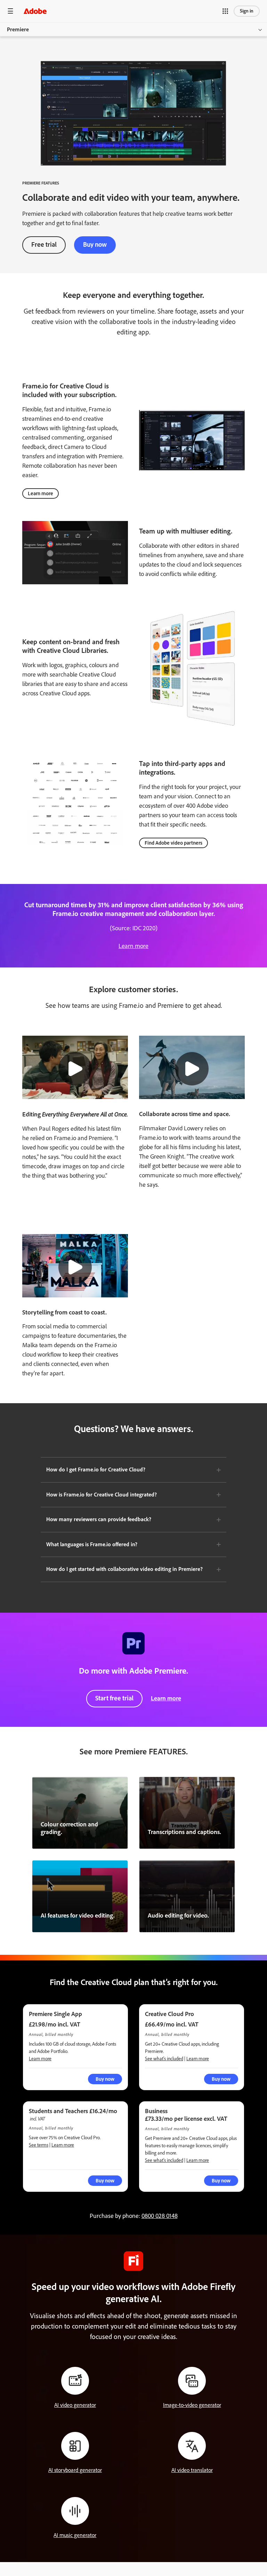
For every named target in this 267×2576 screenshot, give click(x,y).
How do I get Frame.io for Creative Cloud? (96, 1469)
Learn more (41, 493)
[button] (225, 11)
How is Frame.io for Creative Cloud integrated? (102, 1495)
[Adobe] (35, 11)
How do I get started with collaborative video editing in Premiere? (124, 1569)
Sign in (247, 11)
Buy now (95, 244)
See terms (39, 2145)
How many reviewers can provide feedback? (99, 1519)
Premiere (18, 29)
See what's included (164, 2059)
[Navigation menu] (10, 11)
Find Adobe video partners (173, 843)
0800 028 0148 (160, 2216)
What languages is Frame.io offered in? (92, 1544)
